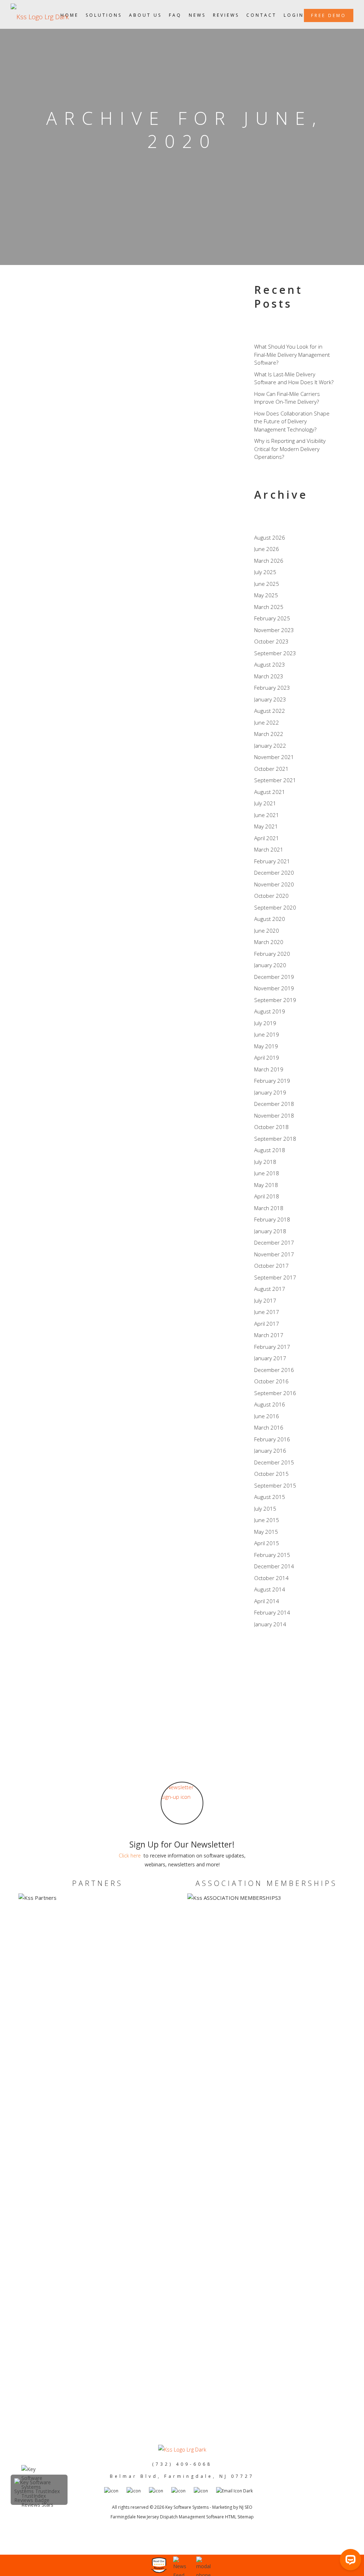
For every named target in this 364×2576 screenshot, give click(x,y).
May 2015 (266, 1532)
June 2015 (267, 1520)
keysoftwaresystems (84, 435)
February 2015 (272, 1555)
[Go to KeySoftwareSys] (160, 2491)
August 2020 (270, 919)
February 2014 (272, 1612)
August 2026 (270, 537)
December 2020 (274, 873)
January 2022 (270, 746)
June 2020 (267, 931)
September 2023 (275, 653)
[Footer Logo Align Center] (182, 2450)
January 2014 (270, 1624)
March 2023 (269, 676)
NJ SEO (246, 2507)
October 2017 (271, 1266)
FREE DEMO (329, 15)
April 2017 (267, 1324)
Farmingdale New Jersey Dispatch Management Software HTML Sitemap (182, 2517)
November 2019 (274, 988)
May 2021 (266, 826)
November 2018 (274, 1115)
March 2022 (269, 734)
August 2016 (270, 1404)
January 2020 (270, 965)
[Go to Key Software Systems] (138, 2491)
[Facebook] (263, 1661)
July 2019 (265, 1023)
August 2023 (270, 664)
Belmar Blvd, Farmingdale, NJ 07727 (182, 2476)
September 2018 (275, 1139)
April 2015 (267, 1543)
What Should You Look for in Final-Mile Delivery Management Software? (292, 354)
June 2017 (267, 1312)
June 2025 (267, 584)
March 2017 (269, 1335)
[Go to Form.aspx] (182, 1803)
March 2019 (269, 1069)
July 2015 (265, 1509)
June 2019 (267, 1034)
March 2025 (269, 607)
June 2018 (267, 1173)
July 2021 (265, 803)
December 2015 (274, 1462)
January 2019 (270, 1092)
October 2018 (271, 1127)
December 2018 (274, 1104)
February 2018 (272, 1219)
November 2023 (274, 630)
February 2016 (272, 1439)
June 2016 (267, 1416)
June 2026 (267, 549)
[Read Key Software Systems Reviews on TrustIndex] (39, 2500)
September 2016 (275, 1393)
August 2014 (270, 1589)
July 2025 (265, 572)
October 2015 (271, 1474)
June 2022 (267, 722)
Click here (130, 1856)
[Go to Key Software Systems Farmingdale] (183, 2491)
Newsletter (148, 435)
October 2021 (271, 769)
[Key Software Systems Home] (40, 14)
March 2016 (269, 1427)
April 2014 (267, 1601)
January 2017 (270, 1358)
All (122, 435)
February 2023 (272, 688)
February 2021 (272, 861)
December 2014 (274, 1566)
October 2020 (271, 896)
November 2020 (274, 884)
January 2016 (270, 1451)
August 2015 (270, 1497)
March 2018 (269, 1208)
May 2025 (266, 595)
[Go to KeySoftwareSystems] (115, 2491)
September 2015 (275, 1485)
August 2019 (270, 1011)
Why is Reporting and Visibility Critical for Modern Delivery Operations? (290, 449)
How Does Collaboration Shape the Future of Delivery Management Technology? (292, 421)
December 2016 (274, 1370)
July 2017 (265, 1300)
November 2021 (274, 757)
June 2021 (267, 815)
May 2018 (266, 1185)
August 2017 (270, 1289)
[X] (263, 1675)
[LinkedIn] (263, 1688)
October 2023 (271, 641)
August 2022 (270, 711)
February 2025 (272, 618)
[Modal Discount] (183, 2566)
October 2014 (271, 1578)
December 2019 (274, 977)
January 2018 (270, 1231)
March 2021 (269, 849)
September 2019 (275, 1000)
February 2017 (272, 1347)
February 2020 (272, 954)
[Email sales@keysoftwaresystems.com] (238, 2491)
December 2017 (274, 1242)
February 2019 (272, 1081)
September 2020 (275, 907)
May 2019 (266, 1046)
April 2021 (267, 838)
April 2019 (267, 1058)
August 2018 (270, 1150)
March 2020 (269, 942)
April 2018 (267, 1196)
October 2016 (271, 1381)
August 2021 (270, 792)
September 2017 (275, 1277)
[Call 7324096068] (206, 2566)
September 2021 (275, 780)
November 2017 (274, 1254)
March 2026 (269, 561)
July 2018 (265, 1162)
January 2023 (270, 699)
